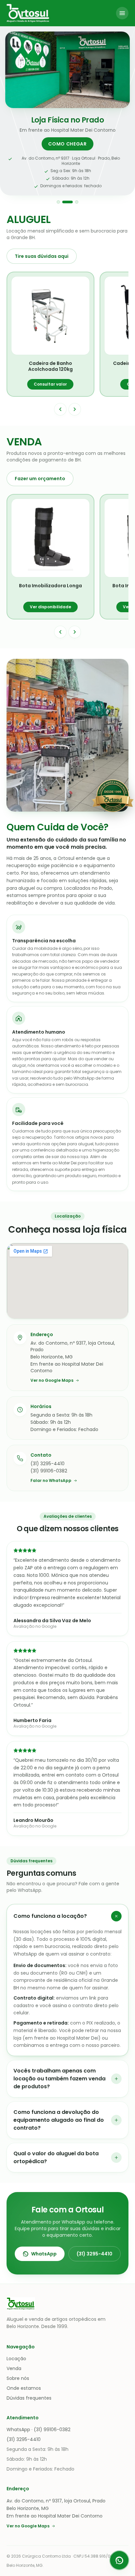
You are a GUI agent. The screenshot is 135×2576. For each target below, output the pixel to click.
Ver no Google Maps (52, 1380)
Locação (16, 2359)
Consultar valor (50, 384)
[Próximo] (75, 409)
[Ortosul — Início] (28, 13)
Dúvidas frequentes (29, 2398)
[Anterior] (60, 409)
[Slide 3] (77, 202)
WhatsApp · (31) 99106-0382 (39, 2430)
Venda (14, 2368)
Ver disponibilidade (50, 607)
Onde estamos (24, 2388)
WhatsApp (44, 2254)
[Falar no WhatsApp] (119, 2560)
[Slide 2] (67, 202)
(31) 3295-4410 (95, 2254)
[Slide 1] (58, 202)
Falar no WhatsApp (51, 1481)
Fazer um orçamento (40, 479)
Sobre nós (18, 2378)
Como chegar (67, 144)
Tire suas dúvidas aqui (42, 256)
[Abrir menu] (122, 13)
